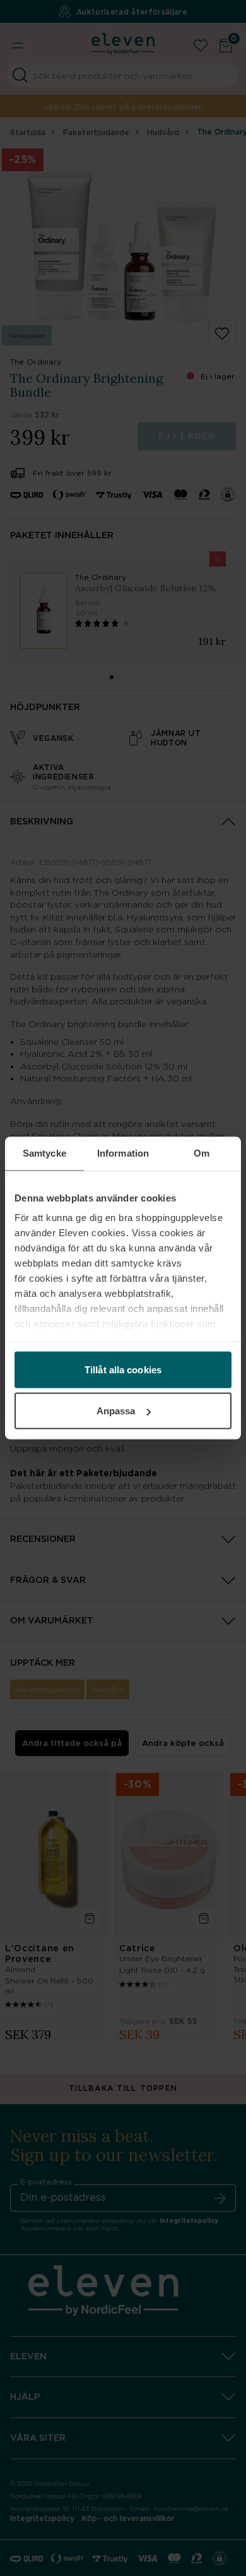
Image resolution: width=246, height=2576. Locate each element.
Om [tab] (202, 1153)
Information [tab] (123, 1153)
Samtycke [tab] (44, 1153)
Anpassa (116, 1411)
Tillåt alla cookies (123, 1369)
